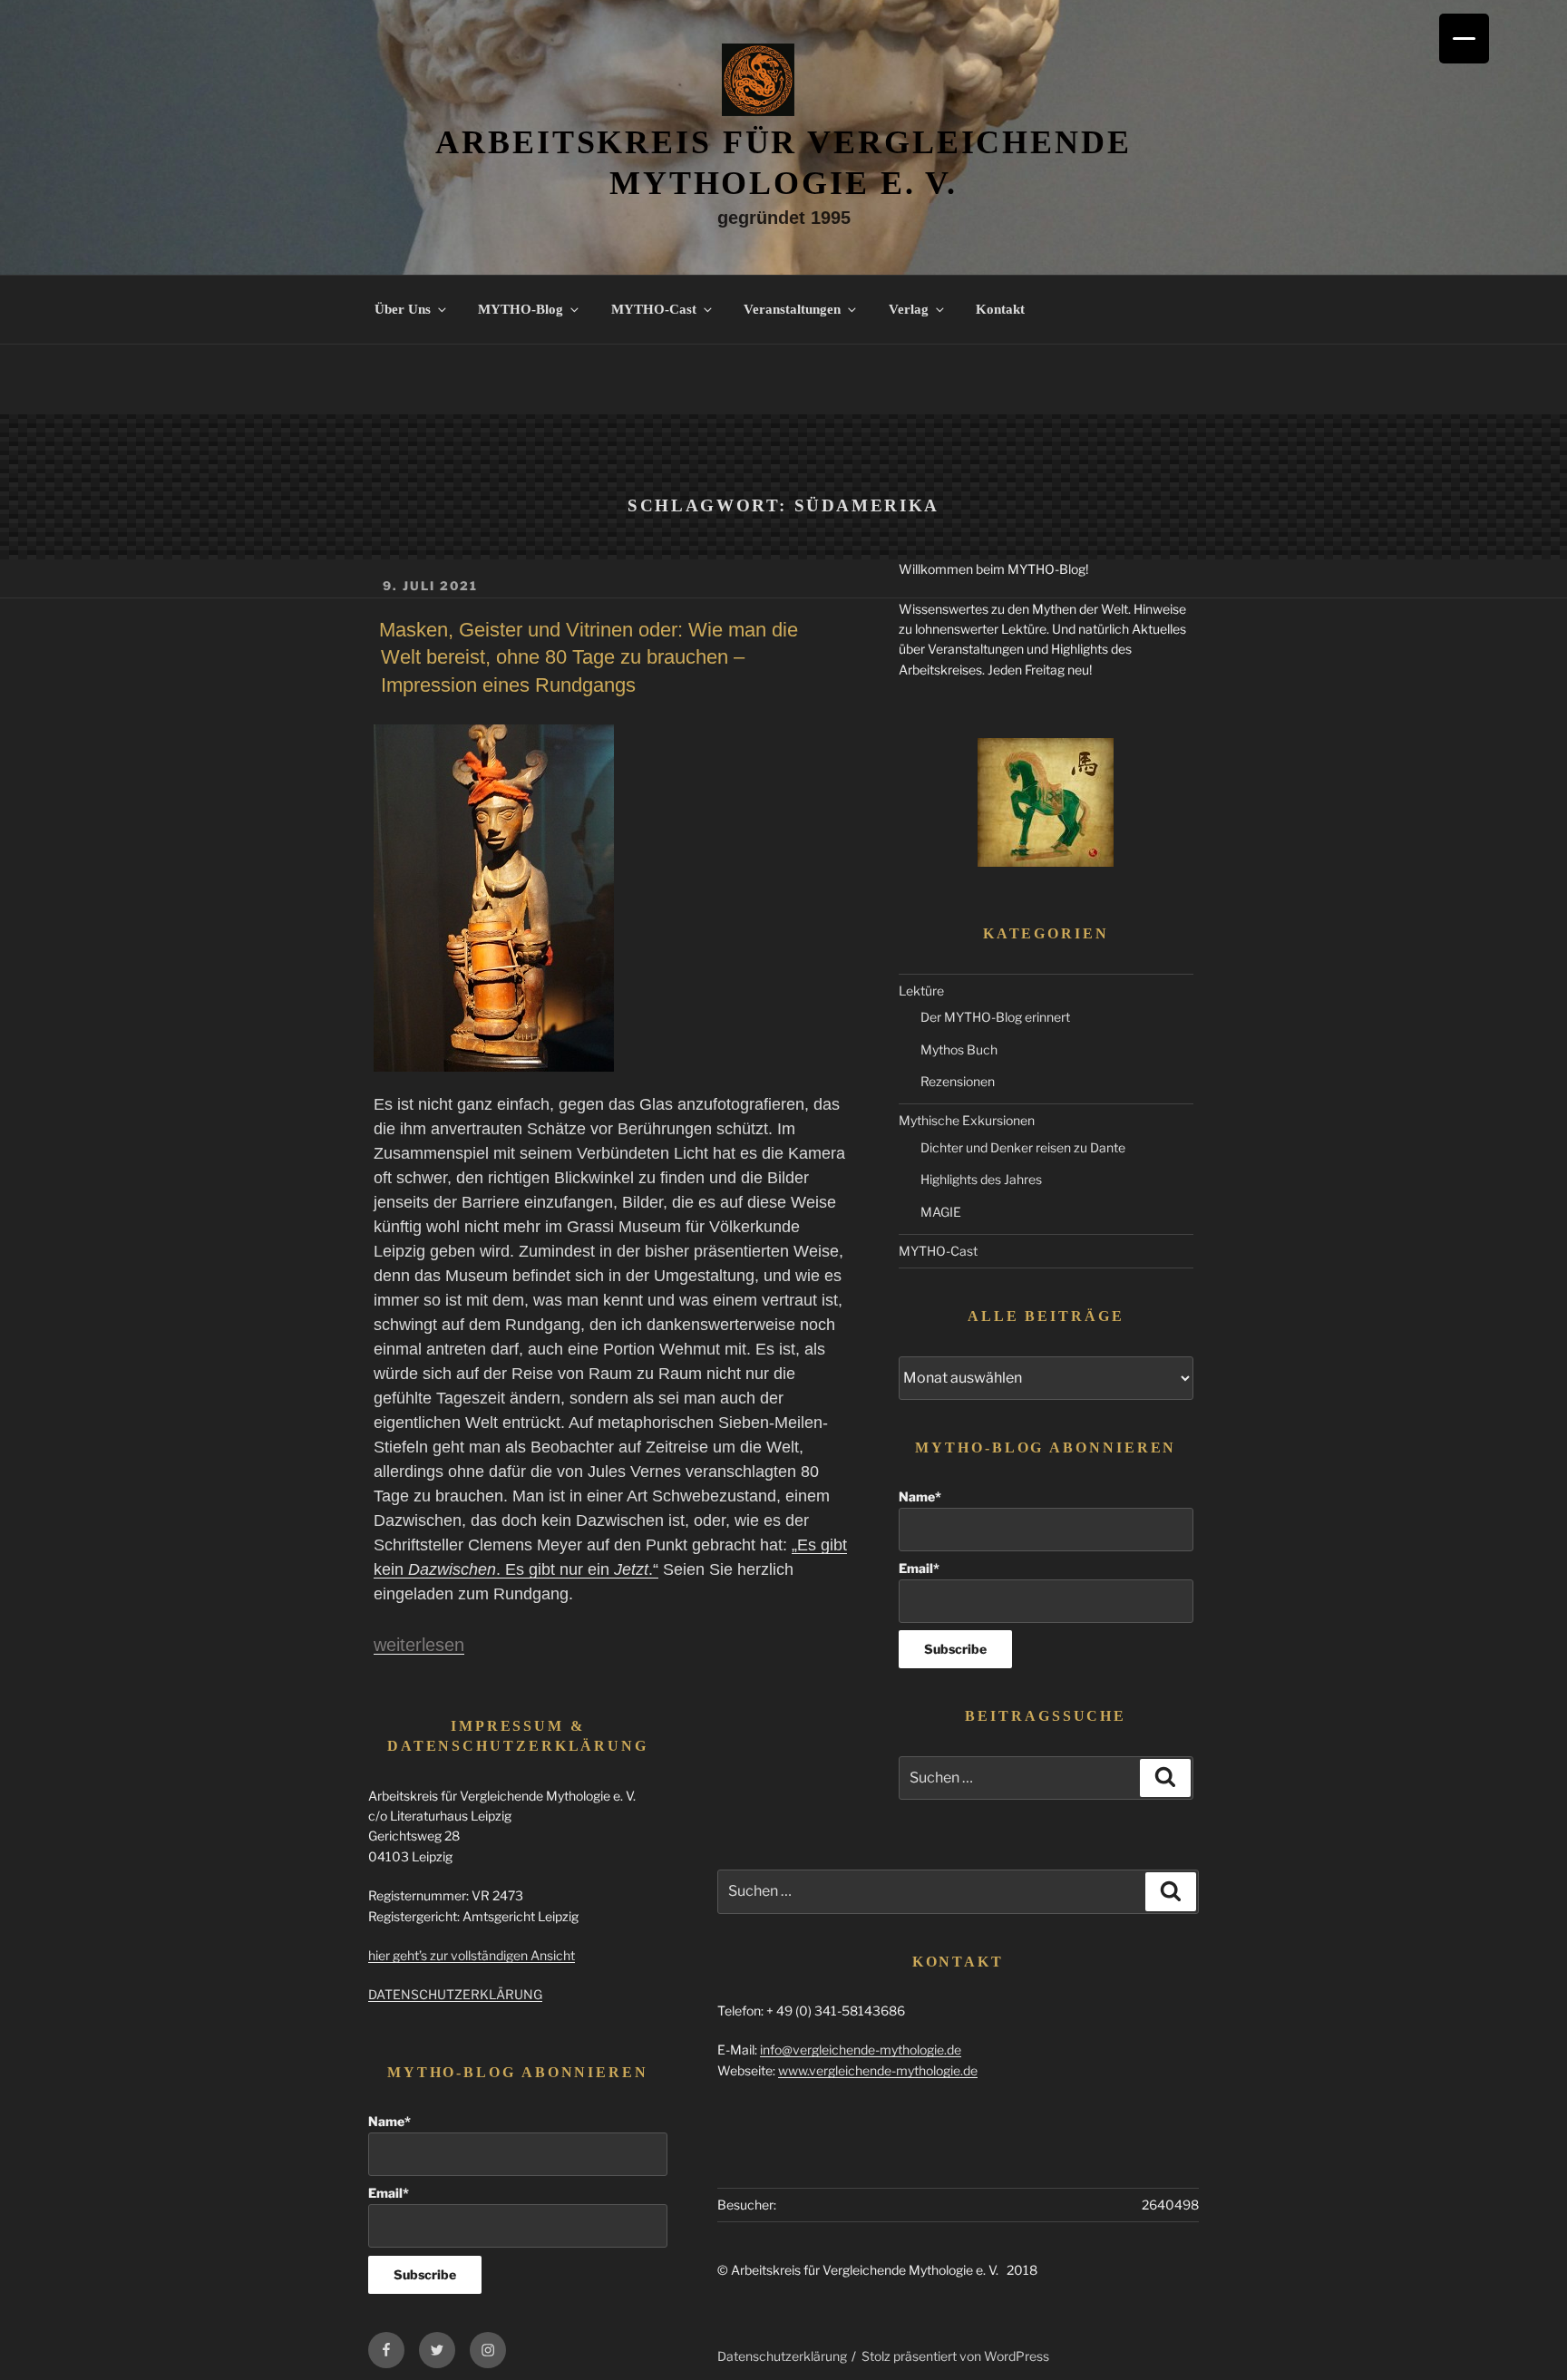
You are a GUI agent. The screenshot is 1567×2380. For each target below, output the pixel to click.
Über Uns (403, 309)
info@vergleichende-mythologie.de (861, 2050)
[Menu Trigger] (1464, 39)
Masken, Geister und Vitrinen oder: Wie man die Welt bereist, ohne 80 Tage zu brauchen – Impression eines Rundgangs (589, 658)
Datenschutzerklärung (782, 2356)
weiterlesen (419, 1645)
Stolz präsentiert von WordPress (955, 2356)
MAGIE (941, 1212)
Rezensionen (958, 1081)
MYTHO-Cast (654, 309)
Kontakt (1000, 309)
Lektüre (921, 991)
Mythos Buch (959, 1049)
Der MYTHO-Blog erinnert (995, 1017)
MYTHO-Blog (521, 309)
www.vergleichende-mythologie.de (878, 2070)
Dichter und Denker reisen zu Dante (1023, 1147)
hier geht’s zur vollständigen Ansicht (472, 1955)
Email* (919, 1568)
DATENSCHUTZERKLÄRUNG (455, 1994)
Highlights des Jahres (981, 1179)
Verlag (909, 309)
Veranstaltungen (792, 309)
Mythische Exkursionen (967, 1120)
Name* (920, 1496)
